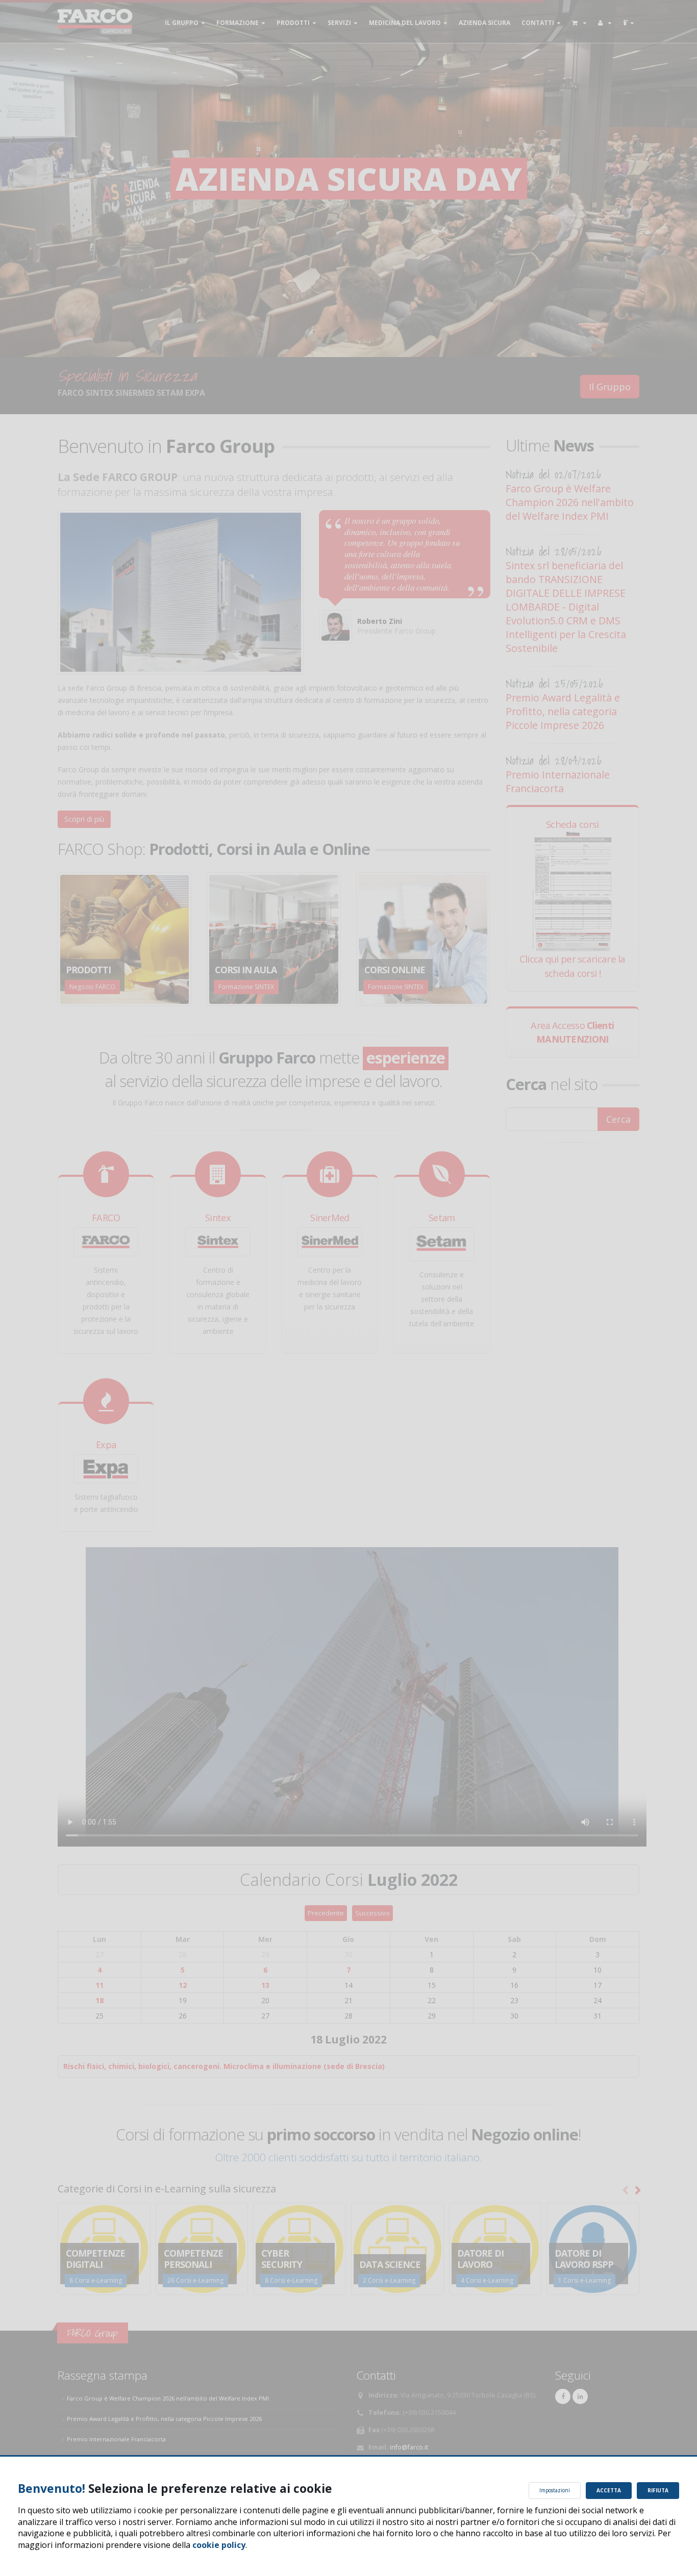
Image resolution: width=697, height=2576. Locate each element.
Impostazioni (555, 2490)
